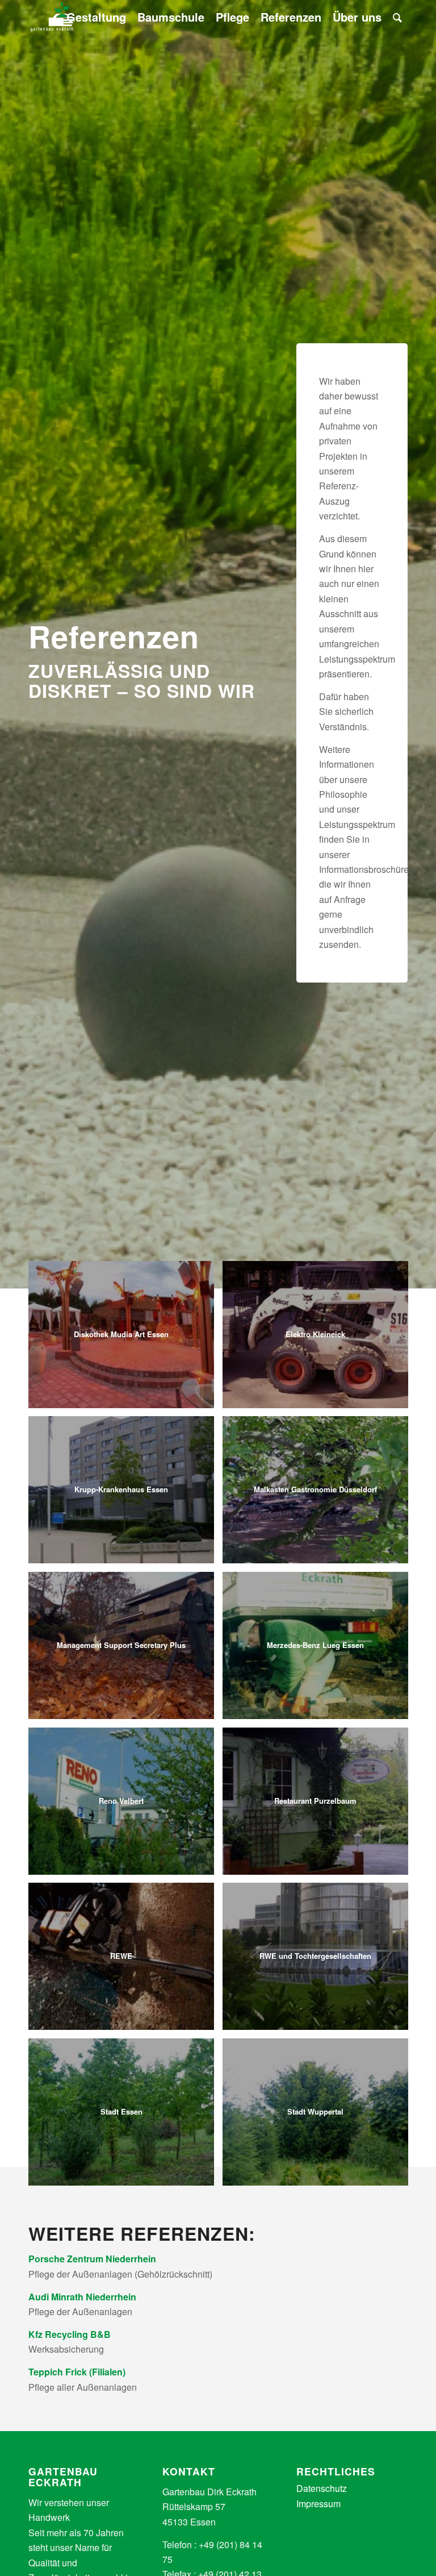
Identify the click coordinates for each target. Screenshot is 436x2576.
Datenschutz (322, 2488)
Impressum (318, 2504)
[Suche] (397, 17)
